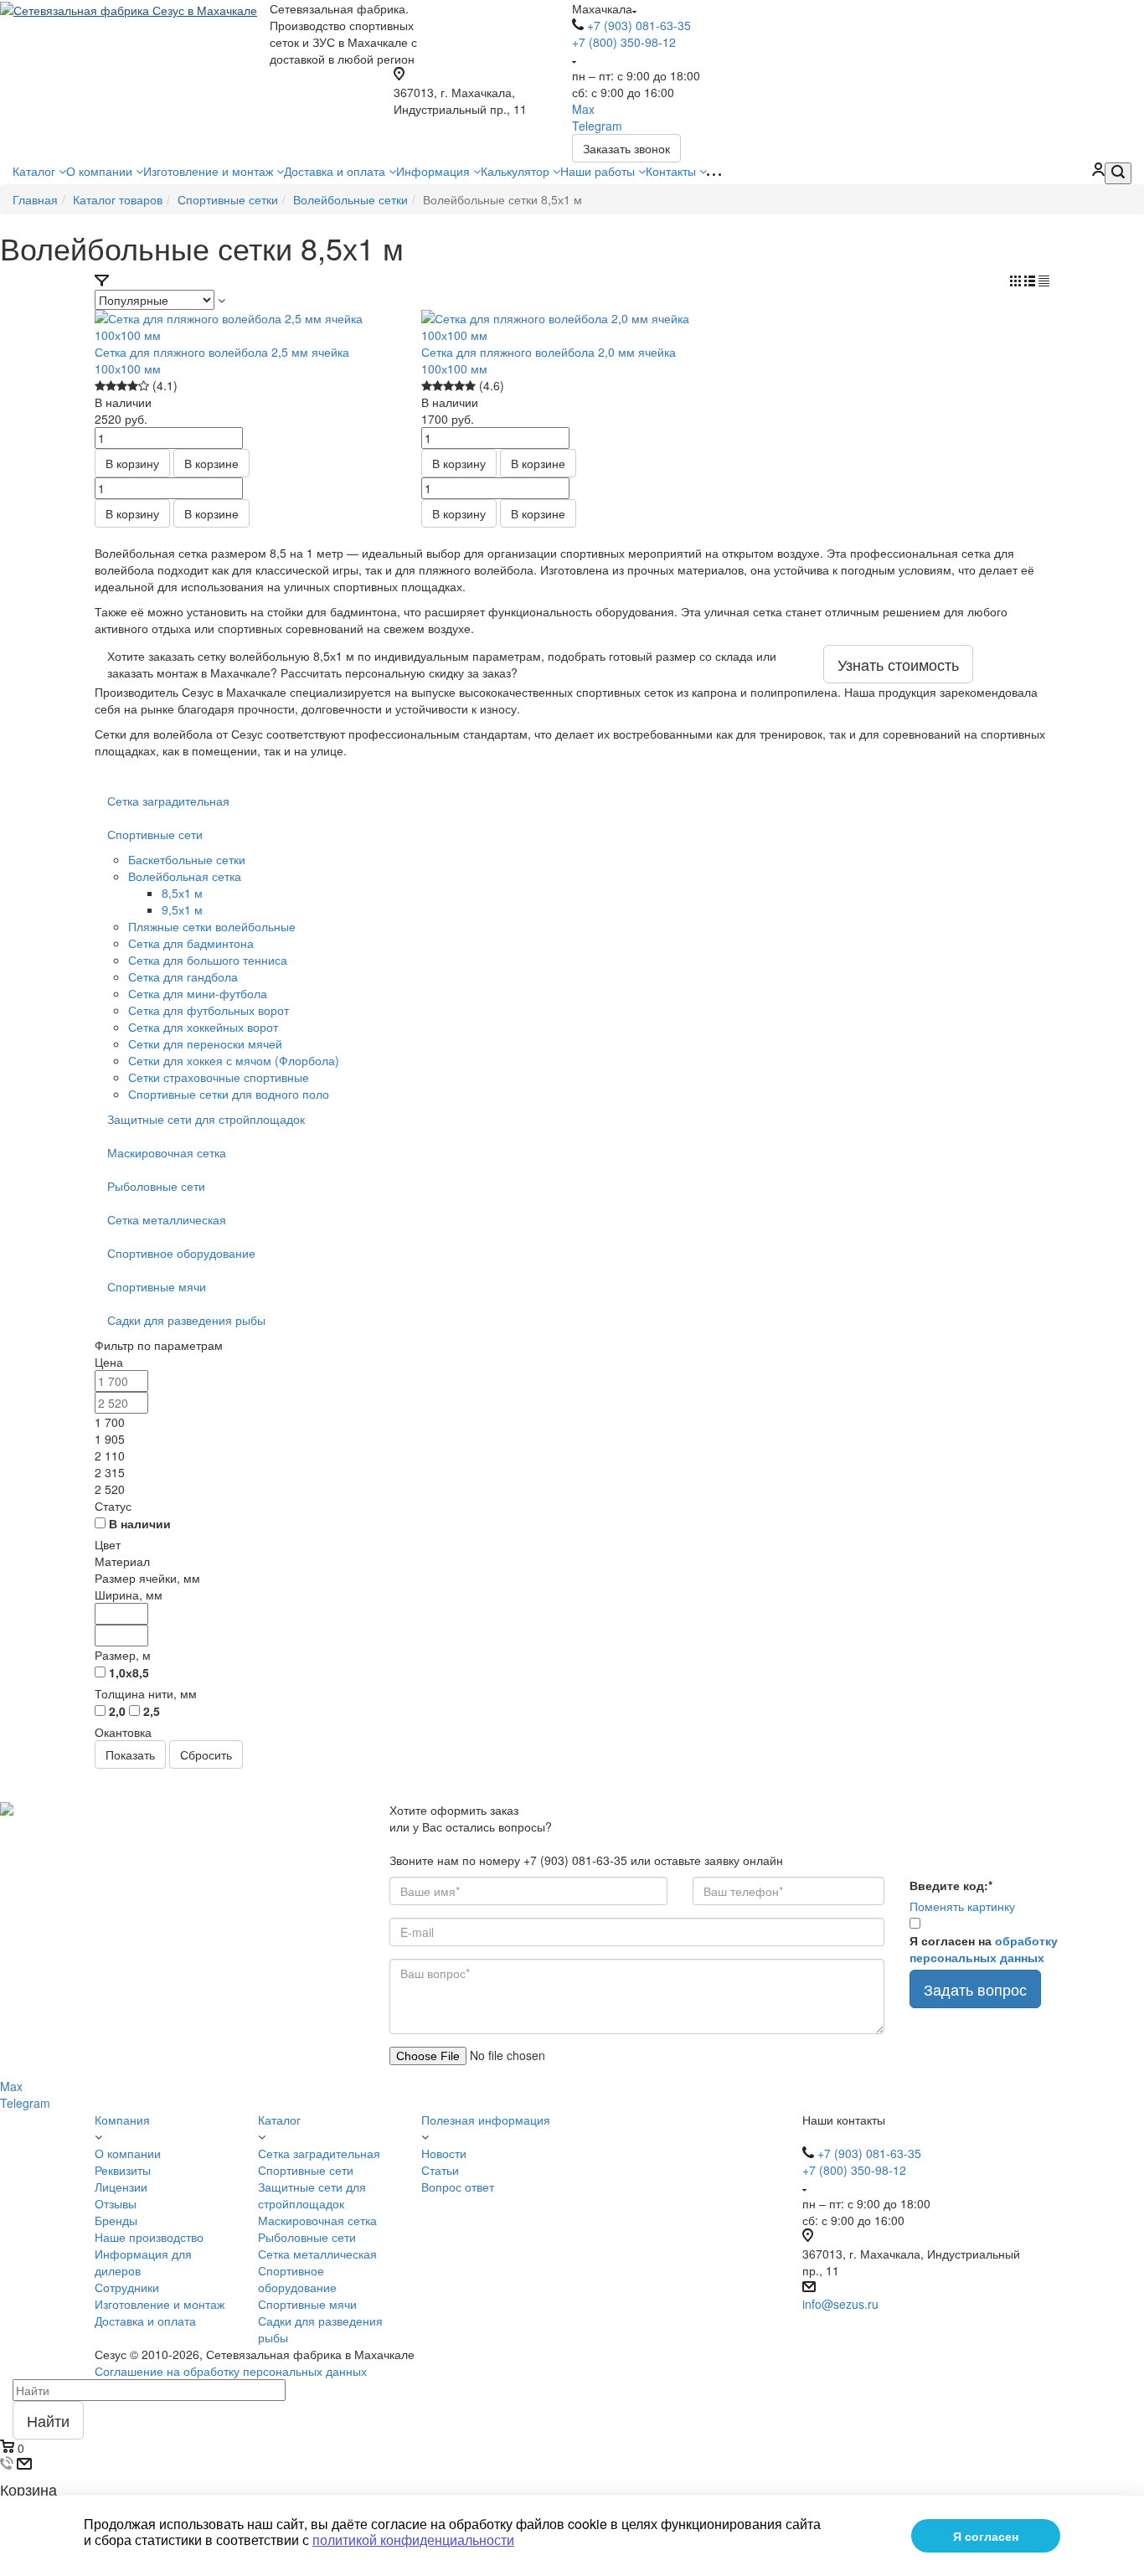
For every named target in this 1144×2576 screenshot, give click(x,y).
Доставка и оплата (336, 171)
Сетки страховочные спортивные (219, 1077)
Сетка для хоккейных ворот (203, 1027)
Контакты (672, 171)
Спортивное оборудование (181, 1253)
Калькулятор (517, 171)
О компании (101, 171)
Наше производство (149, 2237)
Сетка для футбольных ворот (209, 1010)
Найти (48, 2420)
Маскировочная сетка (167, 1152)
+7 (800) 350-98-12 (624, 42)
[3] (122, 386)
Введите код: (951, 1885)
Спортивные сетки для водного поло (229, 1094)
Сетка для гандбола (183, 976)
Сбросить (206, 1754)
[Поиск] (1118, 173)
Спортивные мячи (157, 1286)
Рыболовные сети (156, 1186)
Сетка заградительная (168, 801)
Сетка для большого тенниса (208, 960)
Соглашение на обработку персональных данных (231, 2371)
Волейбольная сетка (185, 876)
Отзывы (116, 2203)
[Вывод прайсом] (1044, 281)
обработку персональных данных (984, 1949)
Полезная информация (486, 2120)
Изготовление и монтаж (210, 171)
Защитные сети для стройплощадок (206, 1119)
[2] (111, 386)
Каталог (36, 171)
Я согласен (986, 2536)
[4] (133, 386)
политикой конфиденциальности (413, 2540)
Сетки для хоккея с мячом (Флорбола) (234, 1060)
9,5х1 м (182, 909)
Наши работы (599, 171)
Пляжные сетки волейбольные (212, 926)
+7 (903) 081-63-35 (639, 25)
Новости (444, 2153)
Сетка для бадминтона (191, 943)
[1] (100, 386)
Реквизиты (123, 2170)
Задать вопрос (975, 1989)
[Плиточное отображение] (1017, 281)
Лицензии (121, 2187)
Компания (122, 2120)
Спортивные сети (155, 834)
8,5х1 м (182, 893)
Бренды (116, 2220)
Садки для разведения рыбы (186, 1320)
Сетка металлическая (167, 1219)
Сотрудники (127, 2287)
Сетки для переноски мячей (205, 1043)
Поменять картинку (962, 1906)
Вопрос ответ (458, 2187)
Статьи (440, 2170)
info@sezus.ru (840, 2304)
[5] (144, 386)
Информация (435, 171)
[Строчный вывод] (1031, 281)
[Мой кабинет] (1098, 171)
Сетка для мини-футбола (198, 993)
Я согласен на (984, 1949)
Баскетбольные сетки (187, 859)
